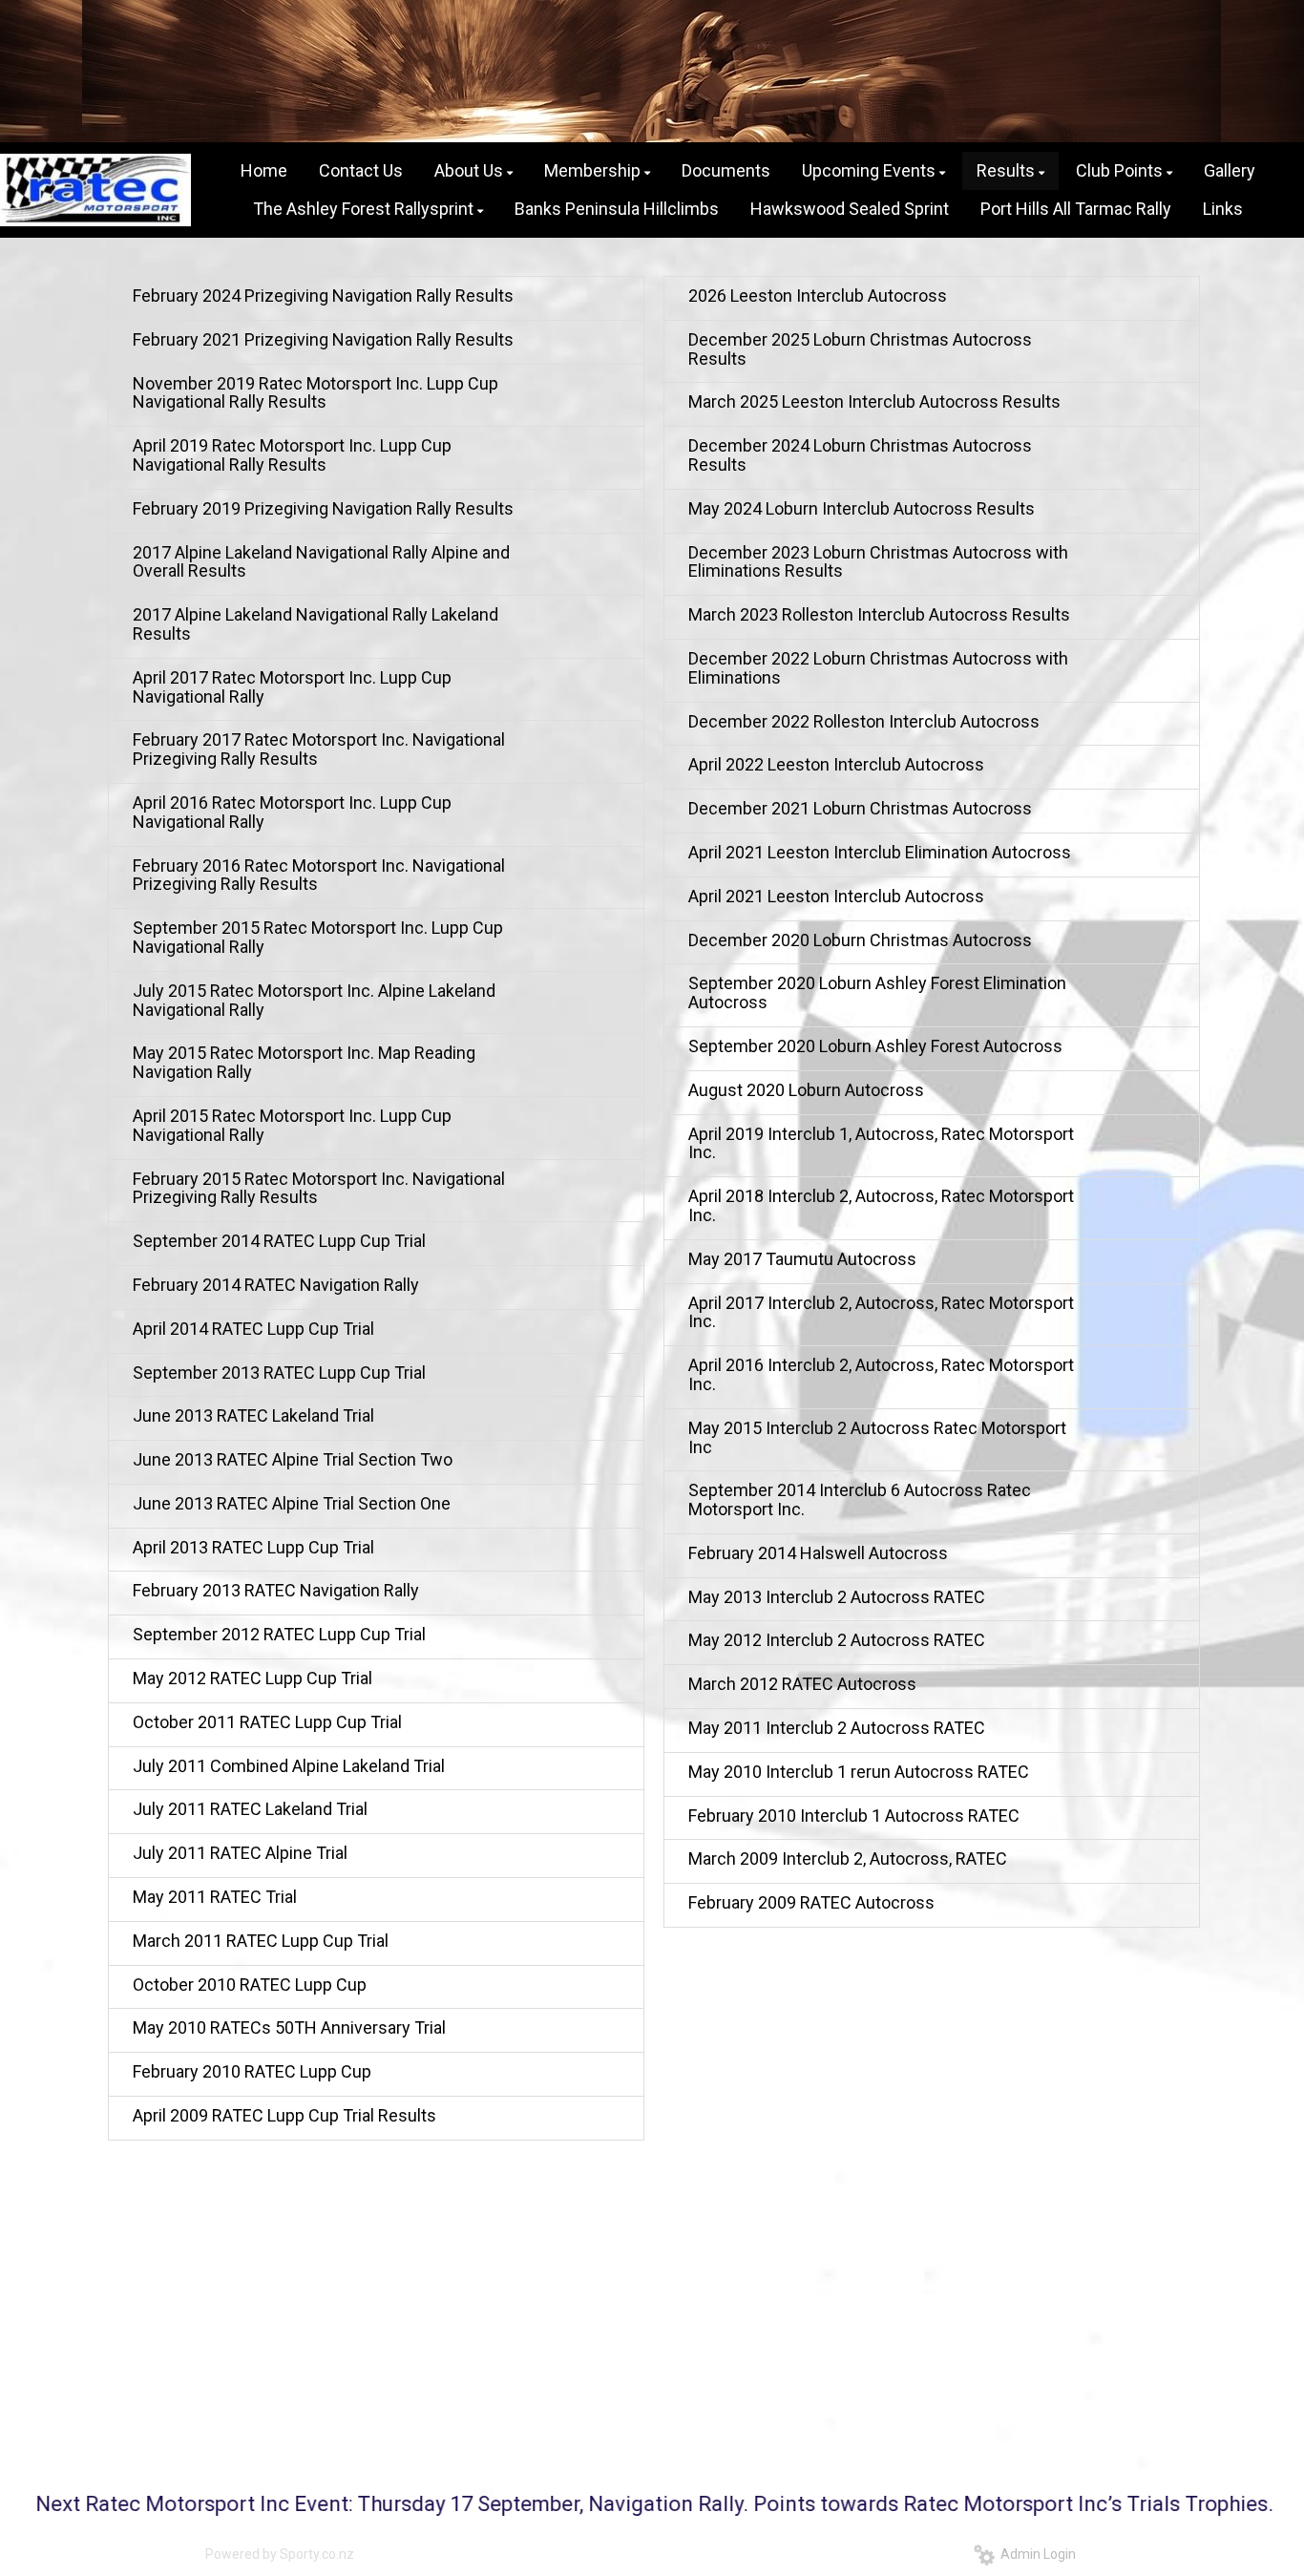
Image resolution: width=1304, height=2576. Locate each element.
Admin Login (1035, 2554)
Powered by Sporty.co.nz (280, 2554)
